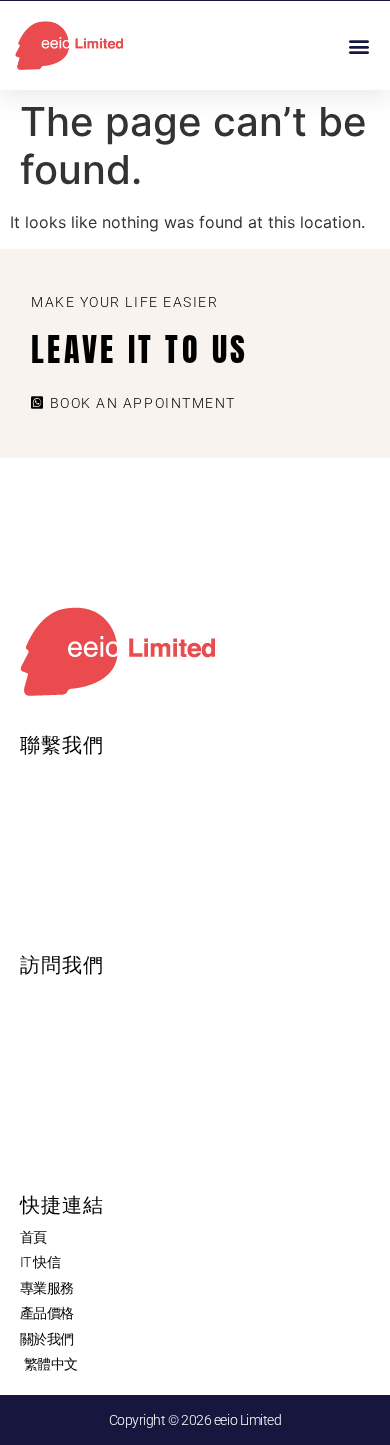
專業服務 (47, 1288)
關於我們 (47, 1339)
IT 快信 (40, 1262)
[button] (358, 45)
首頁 (33, 1237)
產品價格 (47, 1313)
